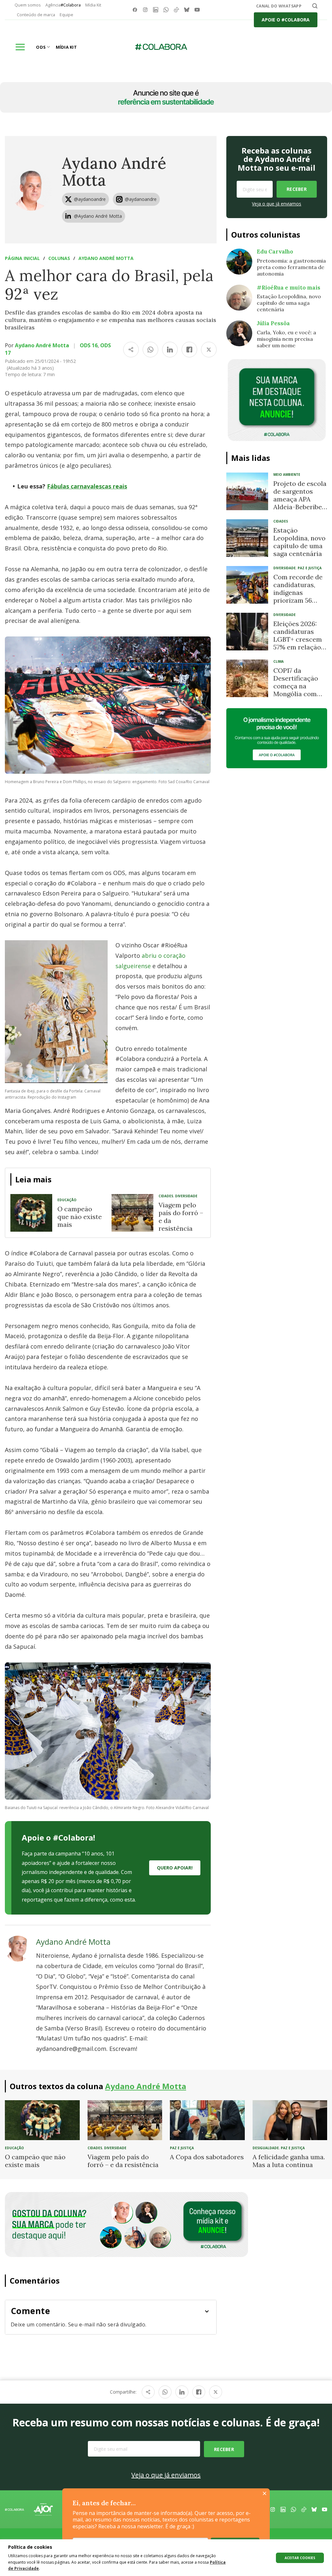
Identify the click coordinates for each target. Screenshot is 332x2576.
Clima (279, 661)
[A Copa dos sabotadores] (207, 2120)
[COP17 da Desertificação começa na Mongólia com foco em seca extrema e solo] (247, 678)
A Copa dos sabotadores (207, 2157)
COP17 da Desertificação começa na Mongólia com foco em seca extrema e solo (296, 690)
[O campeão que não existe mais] (31, 1213)
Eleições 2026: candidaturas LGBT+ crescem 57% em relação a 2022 (300, 639)
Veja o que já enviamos (277, 204)
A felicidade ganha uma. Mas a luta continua (289, 2161)
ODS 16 (89, 345)
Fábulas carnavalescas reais (87, 486)
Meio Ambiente (287, 475)
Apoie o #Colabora (286, 20)
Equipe (66, 15)
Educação (67, 1200)
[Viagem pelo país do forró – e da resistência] (132, 1213)
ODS (41, 47)
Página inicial (22, 258)
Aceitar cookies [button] (300, 2558)
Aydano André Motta (114, 172)
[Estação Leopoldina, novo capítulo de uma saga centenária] (247, 538)
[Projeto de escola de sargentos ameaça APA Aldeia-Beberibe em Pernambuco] (247, 491)
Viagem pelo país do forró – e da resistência (181, 1217)
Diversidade (186, 1196)
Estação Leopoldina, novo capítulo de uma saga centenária (299, 542)
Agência (63, 5)
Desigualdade (266, 2148)
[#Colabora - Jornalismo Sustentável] (161, 47)
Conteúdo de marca (36, 15)
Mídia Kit (93, 5)
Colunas (59, 258)
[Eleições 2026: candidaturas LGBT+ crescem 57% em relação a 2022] (247, 632)
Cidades (166, 1196)
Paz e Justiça (310, 568)
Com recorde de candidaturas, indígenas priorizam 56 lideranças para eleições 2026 (298, 596)
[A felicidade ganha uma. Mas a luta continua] (290, 2120)
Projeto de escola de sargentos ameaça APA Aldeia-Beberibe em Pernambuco (300, 499)
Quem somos (28, 5)
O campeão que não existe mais (80, 1217)
